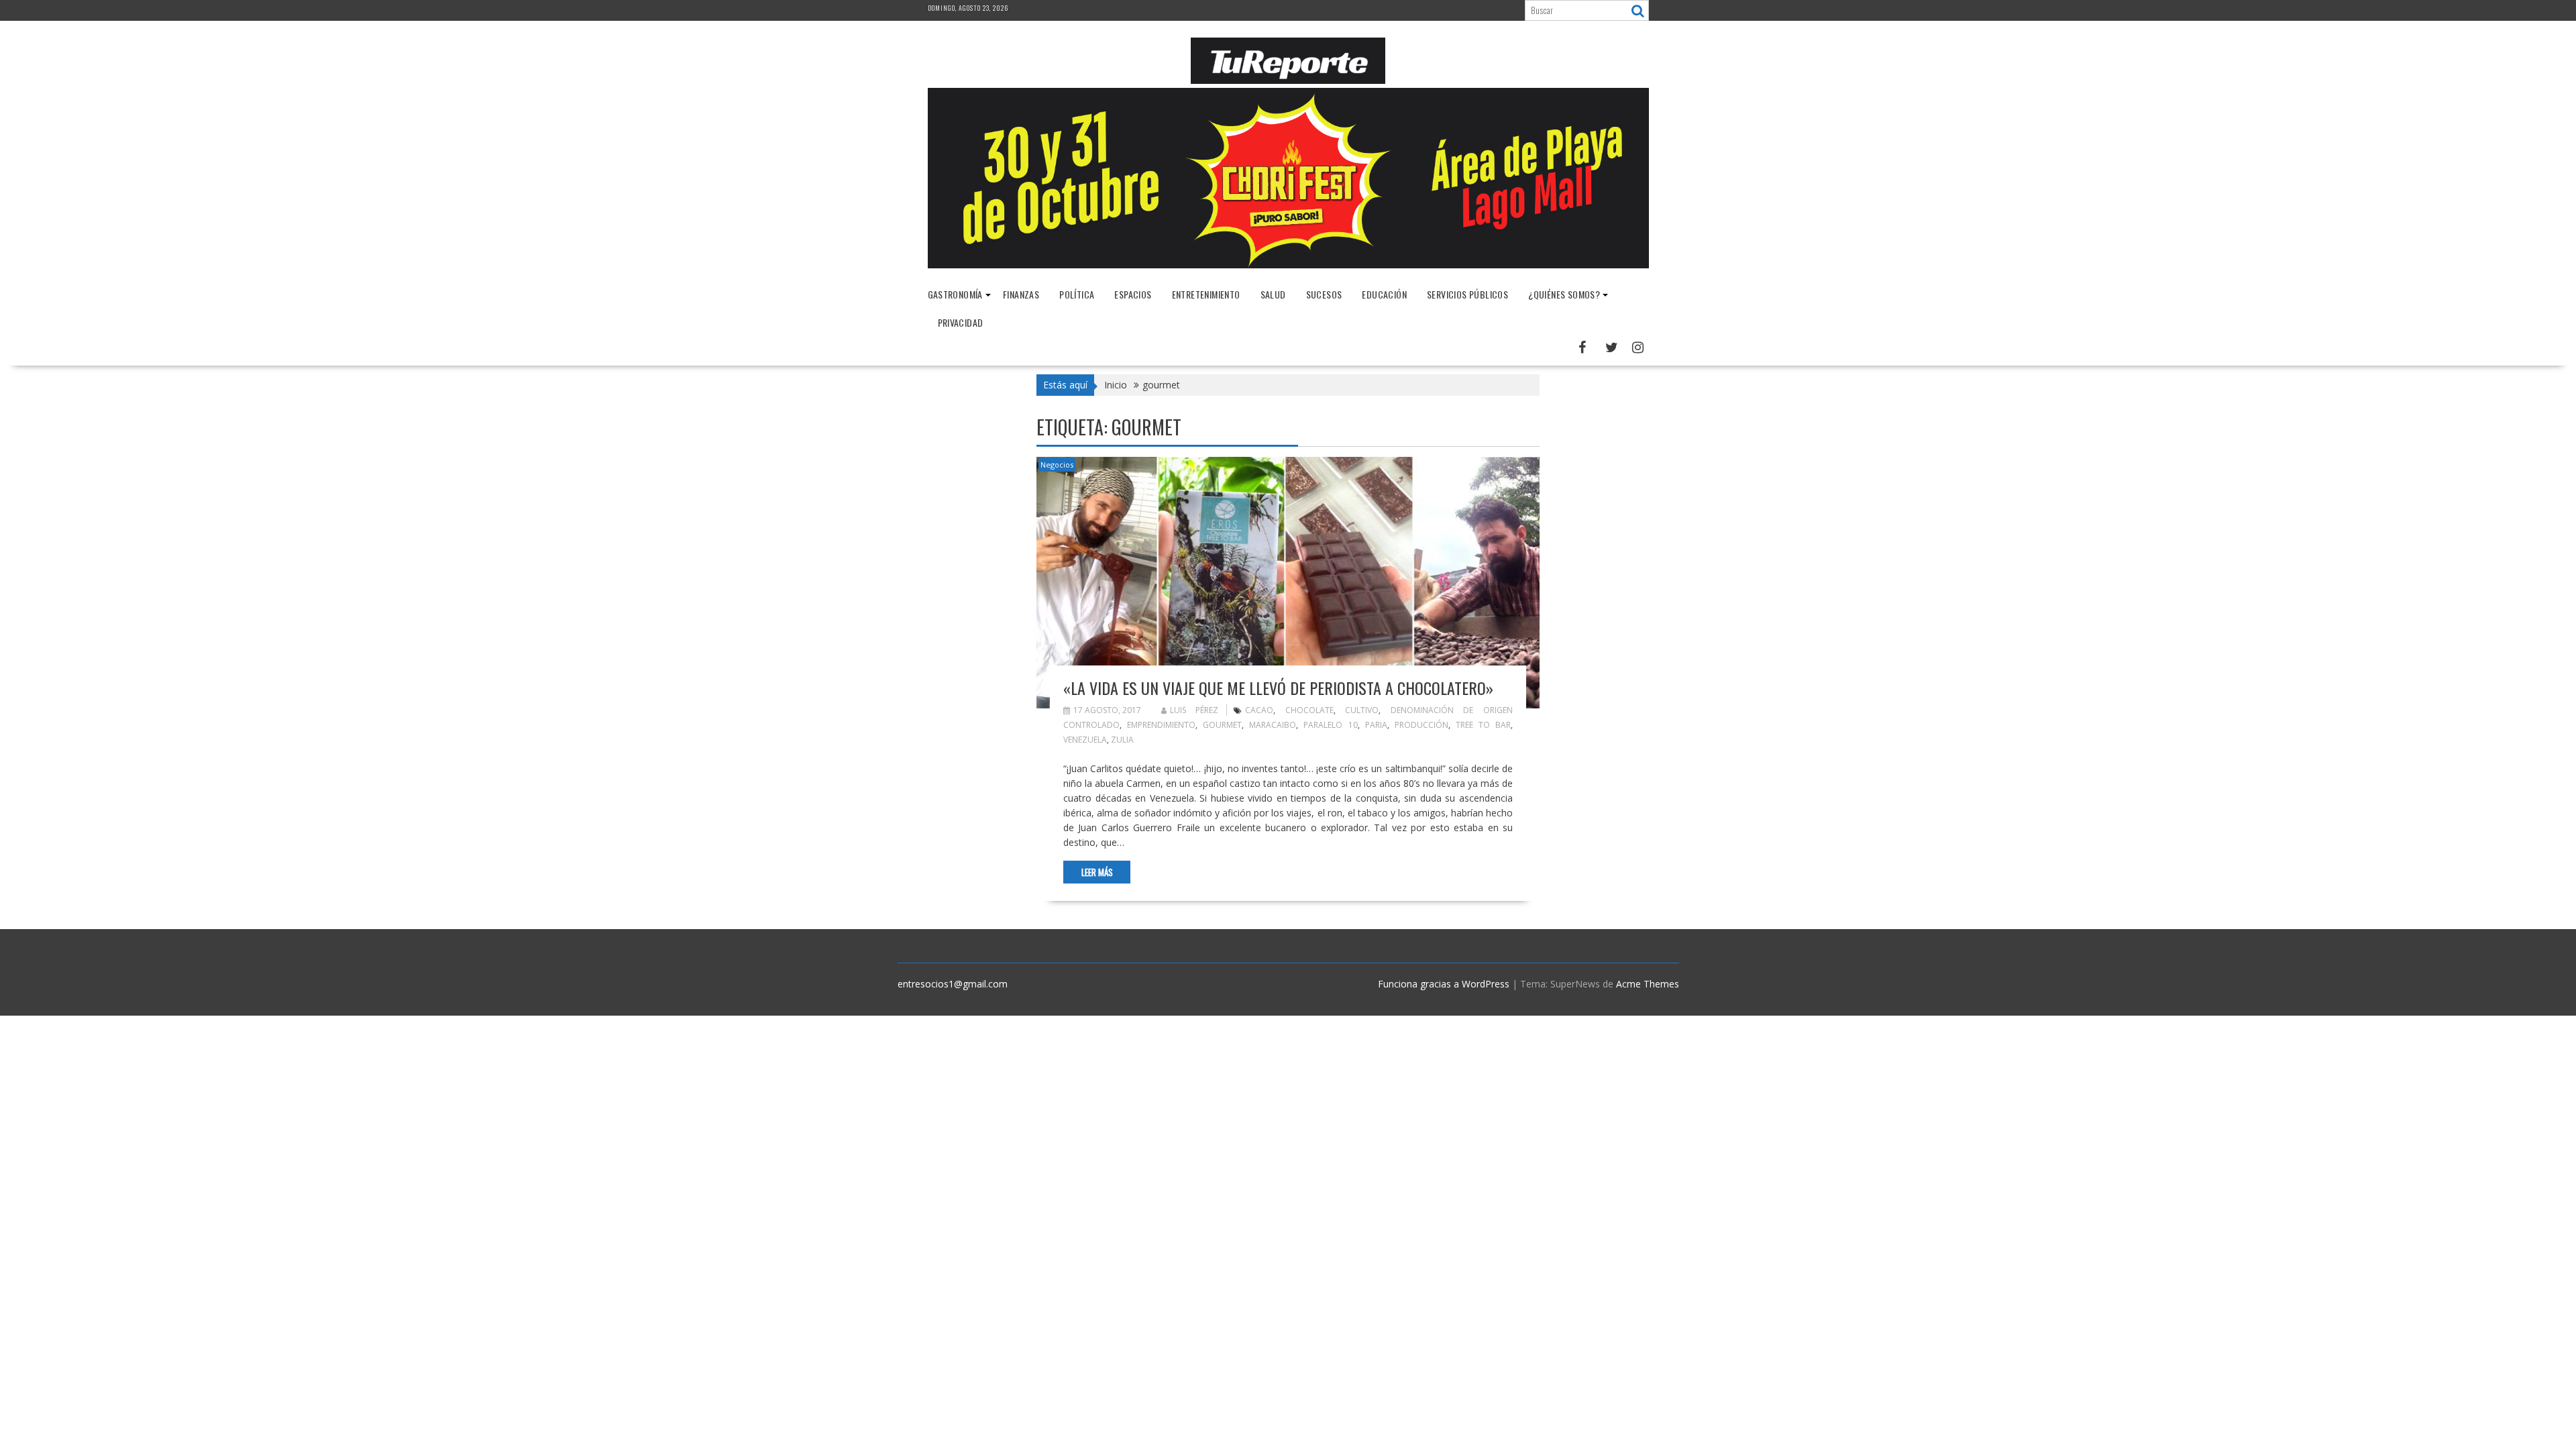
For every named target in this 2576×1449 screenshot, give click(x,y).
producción (1421, 725)
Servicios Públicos (1467, 294)
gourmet (1222, 725)
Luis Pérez (1194, 710)
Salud (1273, 294)
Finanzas (1021, 294)
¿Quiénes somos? (1564, 294)
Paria (1376, 725)
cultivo (1362, 710)
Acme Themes (1648, 984)
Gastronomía (955, 294)
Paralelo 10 (1330, 725)
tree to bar (1483, 725)
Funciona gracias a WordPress (1444, 984)
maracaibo (1273, 725)
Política (1077, 294)
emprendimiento (1161, 725)
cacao (1259, 710)
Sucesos (1324, 294)
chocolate (1309, 710)
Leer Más (1097, 872)
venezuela (1085, 740)
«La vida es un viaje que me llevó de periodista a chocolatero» (1278, 688)
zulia (1122, 740)
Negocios (1057, 465)
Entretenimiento (1206, 294)
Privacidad (961, 322)
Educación (1384, 294)
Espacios (1133, 294)
